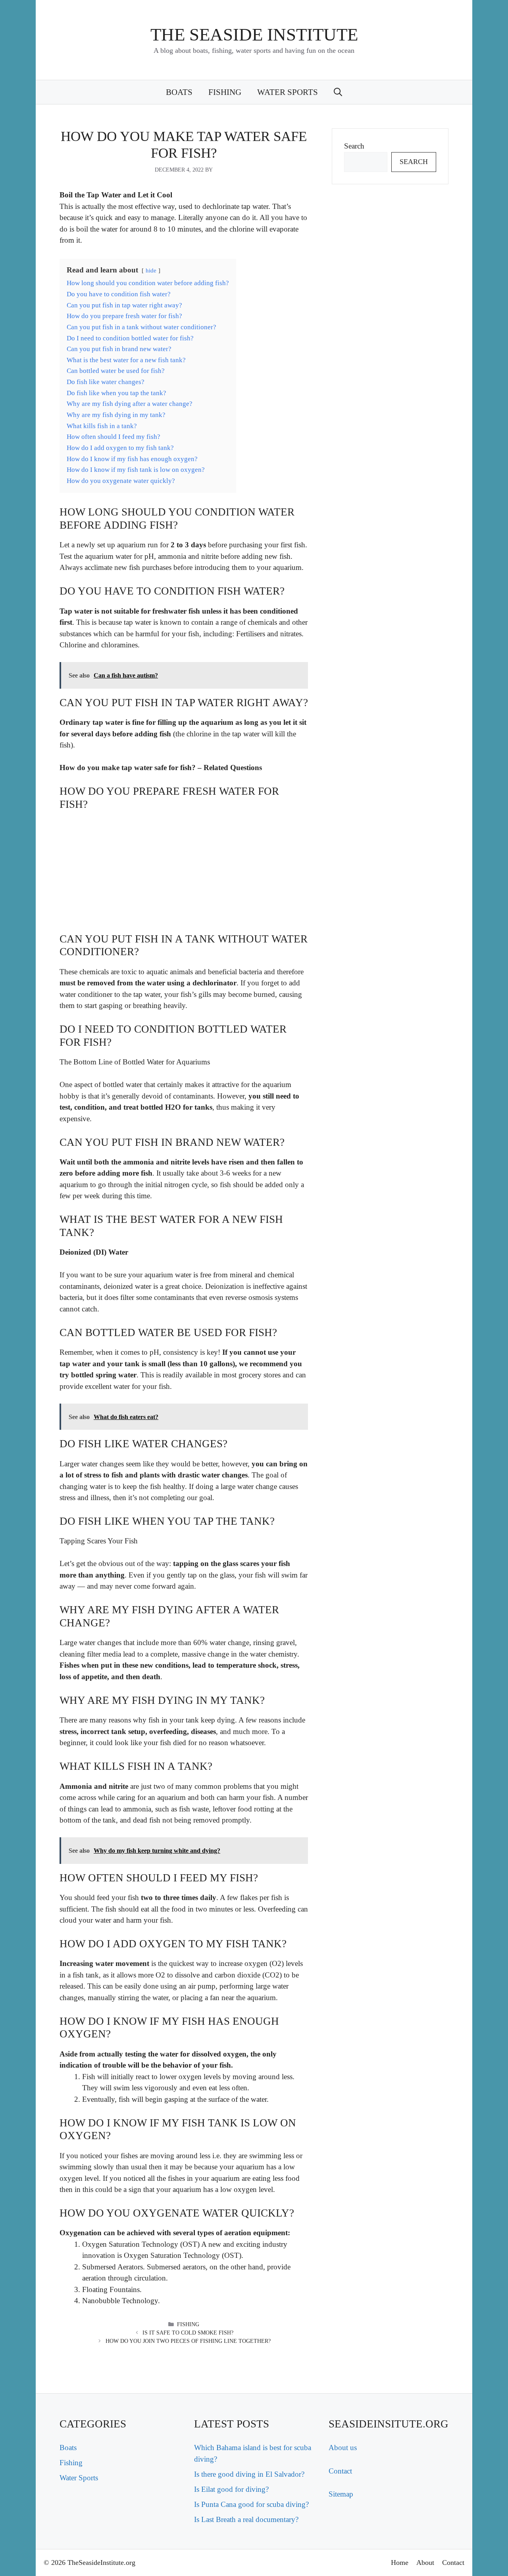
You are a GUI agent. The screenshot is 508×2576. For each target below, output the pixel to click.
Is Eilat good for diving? (231, 2489)
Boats (179, 92)
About (425, 2562)
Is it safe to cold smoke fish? (188, 2333)
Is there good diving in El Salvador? (249, 2474)
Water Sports (288, 92)
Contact (340, 2471)
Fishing (225, 92)
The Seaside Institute (254, 35)
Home (400, 2562)
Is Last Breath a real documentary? (246, 2519)
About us (343, 2448)
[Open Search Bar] (338, 92)
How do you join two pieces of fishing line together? (188, 2341)
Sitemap (341, 2494)
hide (151, 270)
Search (354, 146)
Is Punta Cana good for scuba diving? (251, 2504)
